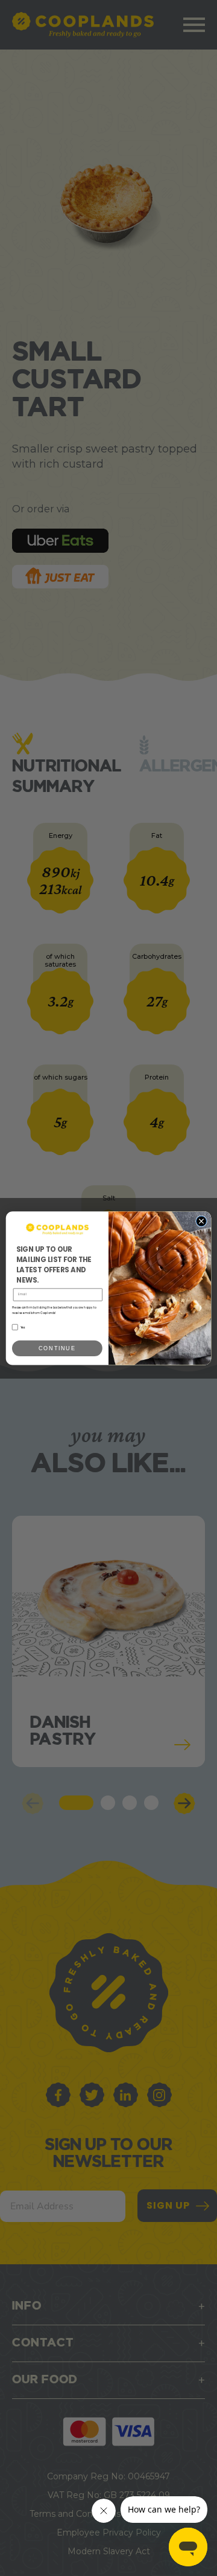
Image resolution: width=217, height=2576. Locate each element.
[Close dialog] (201, 1221)
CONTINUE (57, 1348)
